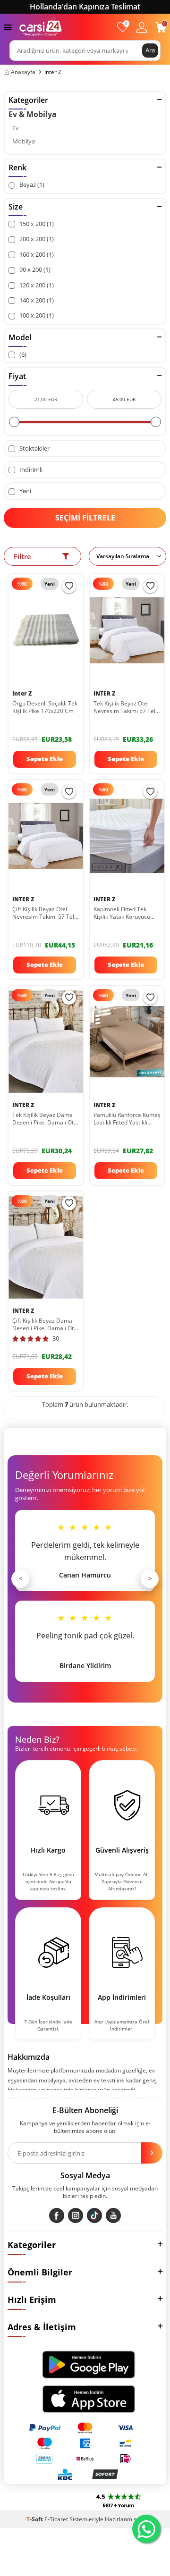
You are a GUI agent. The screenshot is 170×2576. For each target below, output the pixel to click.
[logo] (41, 27)
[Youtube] (113, 2215)
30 (56, 1338)
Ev (16, 128)
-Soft (35, 2519)
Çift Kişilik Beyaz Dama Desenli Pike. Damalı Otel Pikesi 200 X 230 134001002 (45, 1325)
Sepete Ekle (45, 759)
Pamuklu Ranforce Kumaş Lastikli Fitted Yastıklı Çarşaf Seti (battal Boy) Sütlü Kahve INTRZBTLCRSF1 (127, 1119)
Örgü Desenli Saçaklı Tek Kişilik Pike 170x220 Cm (45, 707)
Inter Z (22, 694)
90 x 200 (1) (34, 270)
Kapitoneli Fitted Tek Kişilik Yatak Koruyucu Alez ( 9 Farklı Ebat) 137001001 (122, 913)
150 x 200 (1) (36, 224)
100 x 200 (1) (36, 315)
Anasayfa (23, 72)
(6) (22, 355)
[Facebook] (57, 2215)
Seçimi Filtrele (85, 518)
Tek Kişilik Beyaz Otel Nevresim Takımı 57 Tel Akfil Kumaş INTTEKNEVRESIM (124, 707)
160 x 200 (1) (36, 255)
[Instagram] (76, 2215)
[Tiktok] (94, 2215)
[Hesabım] (142, 27)
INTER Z (104, 694)
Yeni (25, 491)
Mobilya (24, 141)
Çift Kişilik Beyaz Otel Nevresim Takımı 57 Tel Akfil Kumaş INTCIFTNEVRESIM (43, 913)
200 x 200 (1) (36, 239)
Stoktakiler (34, 449)
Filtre (22, 556)
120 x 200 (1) (36, 285)
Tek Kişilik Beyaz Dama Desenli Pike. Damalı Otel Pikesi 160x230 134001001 (45, 1119)
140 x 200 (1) (36, 300)
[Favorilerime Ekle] (69, 586)
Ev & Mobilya (33, 114)
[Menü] (8, 27)
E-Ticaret (56, 2519)
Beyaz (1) (31, 185)
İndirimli (30, 470)
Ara (150, 50)
